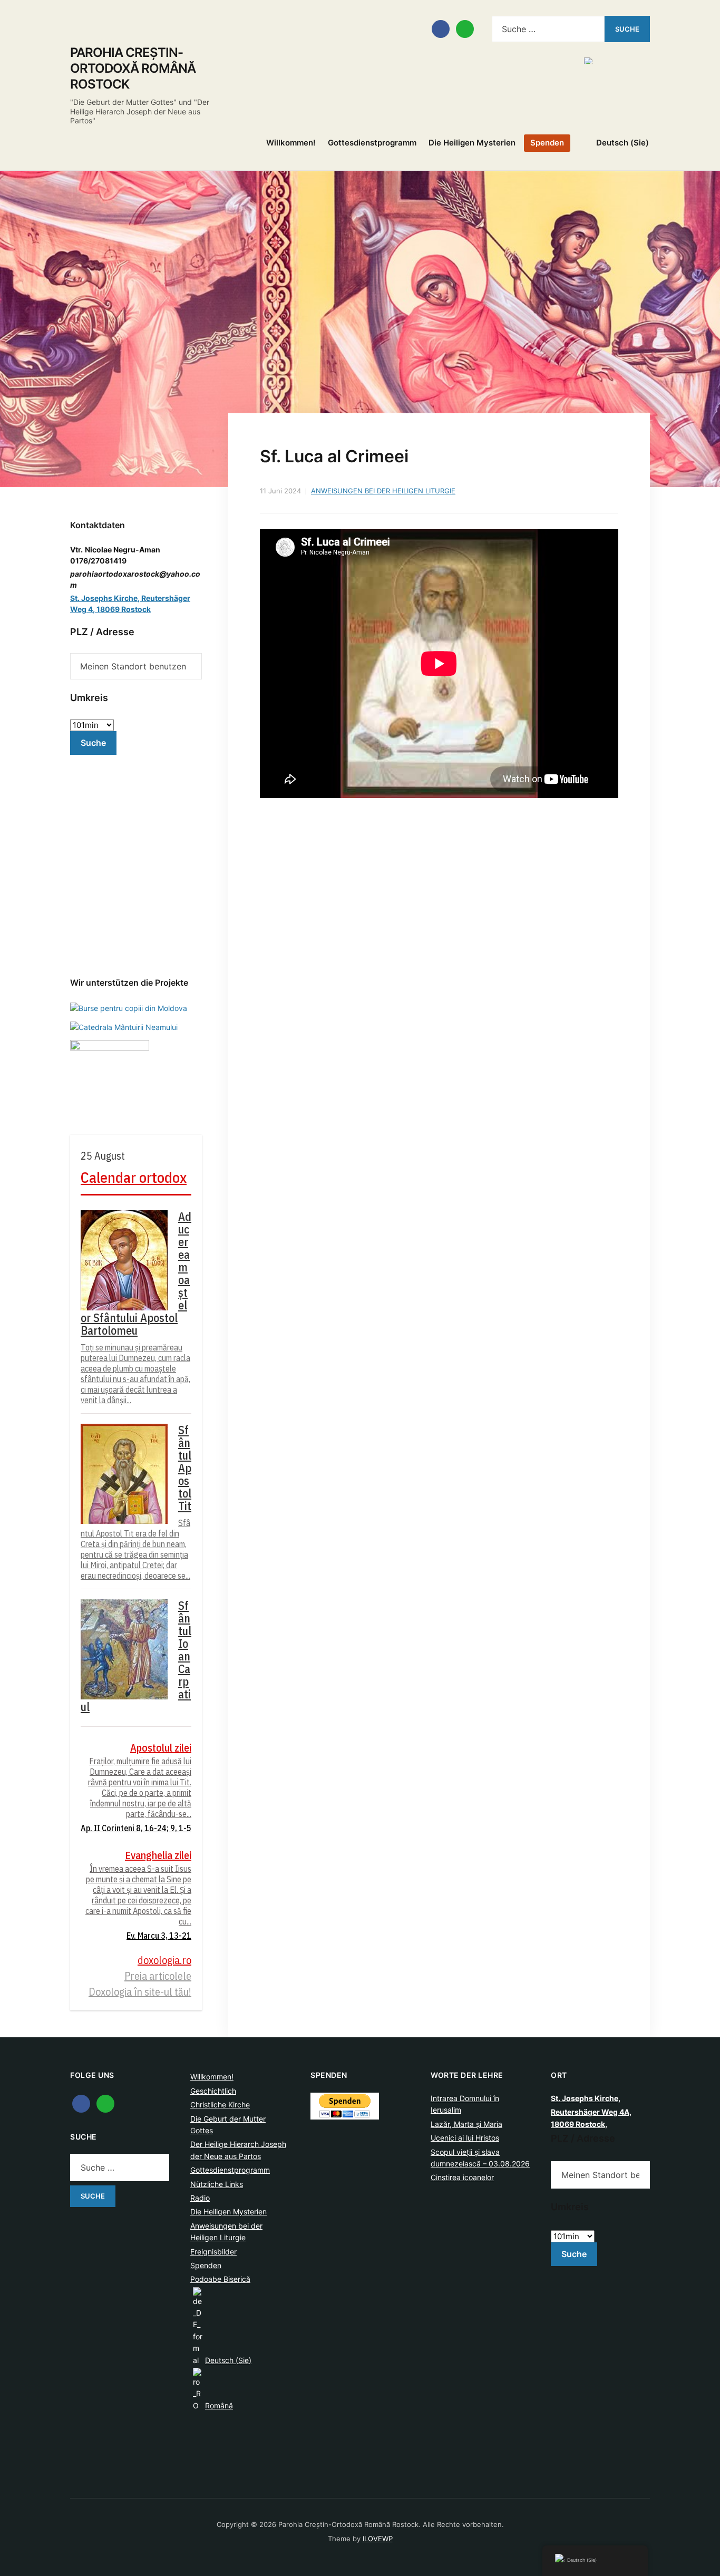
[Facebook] (441, 28)
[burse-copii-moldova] (129, 1007)
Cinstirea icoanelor (462, 2177)
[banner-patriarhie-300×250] (124, 1027)
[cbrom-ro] (110, 1079)
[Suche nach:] (548, 29)
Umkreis (89, 698)
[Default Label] (465, 28)
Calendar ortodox (134, 1177)
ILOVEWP (378, 2539)
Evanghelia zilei (158, 1855)
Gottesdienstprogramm (372, 143)
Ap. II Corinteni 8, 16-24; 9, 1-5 (136, 1828)
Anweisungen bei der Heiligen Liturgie (383, 491)
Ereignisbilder (213, 2252)
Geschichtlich (213, 2091)
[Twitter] (105, 2103)
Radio (200, 2198)
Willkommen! (291, 143)
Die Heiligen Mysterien (472, 143)
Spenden (547, 143)
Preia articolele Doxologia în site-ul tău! (140, 1984)
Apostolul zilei (161, 1748)
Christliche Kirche (220, 2104)
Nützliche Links (217, 2184)
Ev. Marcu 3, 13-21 (159, 1936)
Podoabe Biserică (220, 2279)
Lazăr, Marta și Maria (466, 2124)
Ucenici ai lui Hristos (465, 2138)
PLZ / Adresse (102, 632)
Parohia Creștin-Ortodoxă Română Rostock (133, 68)
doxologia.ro (164, 1960)
